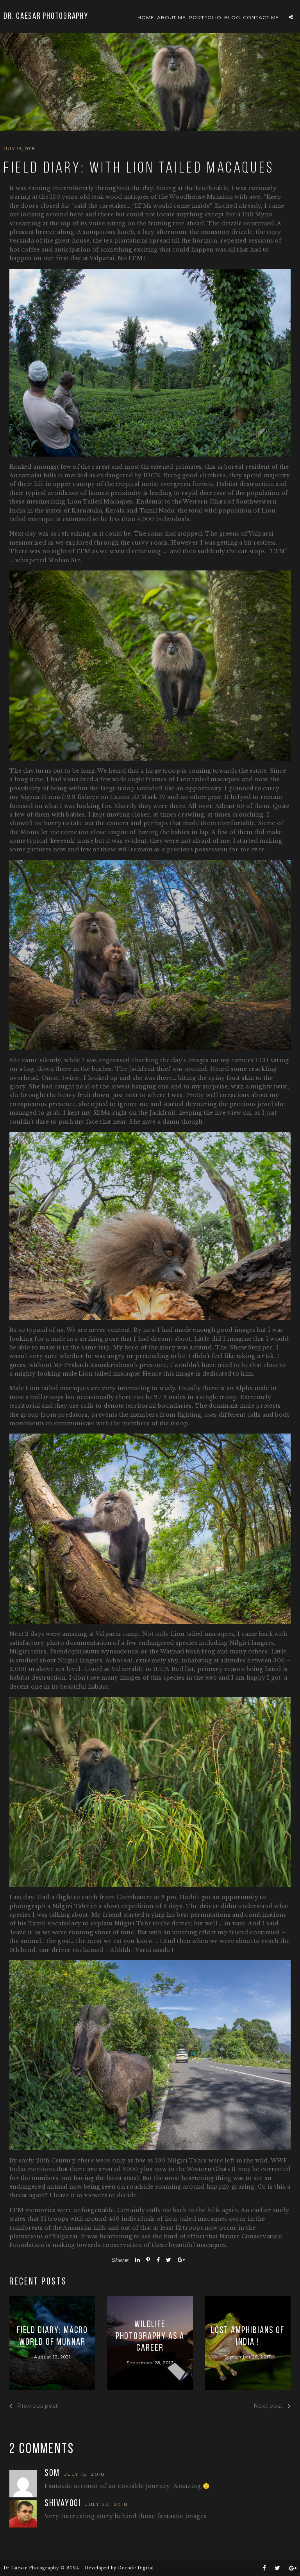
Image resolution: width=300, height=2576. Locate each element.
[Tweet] (169, 2260)
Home (146, 17)
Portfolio (205, 17)
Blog (232, 17)
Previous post (38, 2406)
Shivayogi (64, 2504)
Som (53, 2473)
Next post (268, 2406)
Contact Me (261, 17)
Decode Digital (136, 2568)
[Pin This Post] (148, 2260)
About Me (172, 17)
